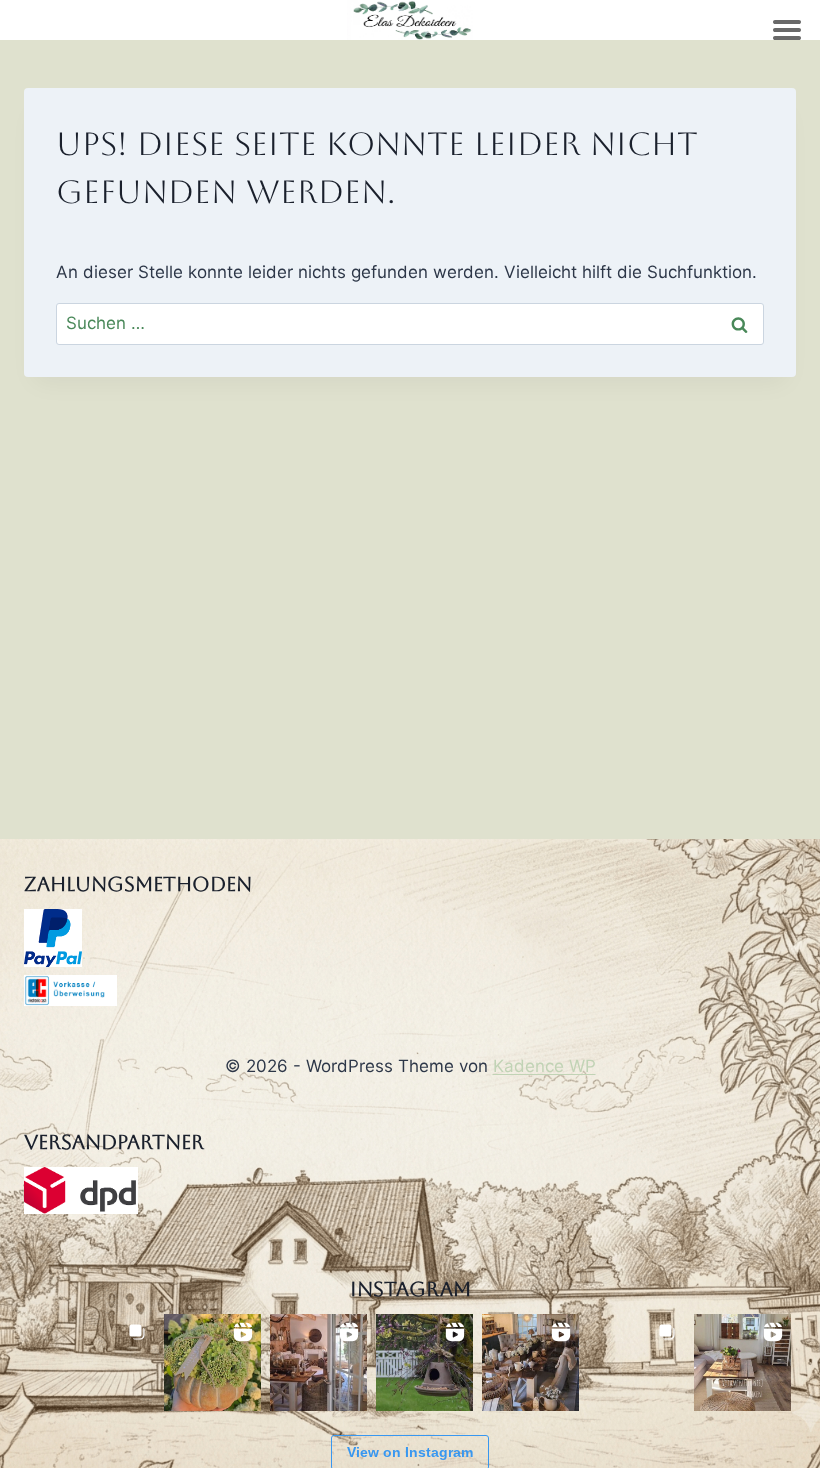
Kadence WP (544, 1066)
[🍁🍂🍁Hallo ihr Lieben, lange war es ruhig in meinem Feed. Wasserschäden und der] (318, 1362)
